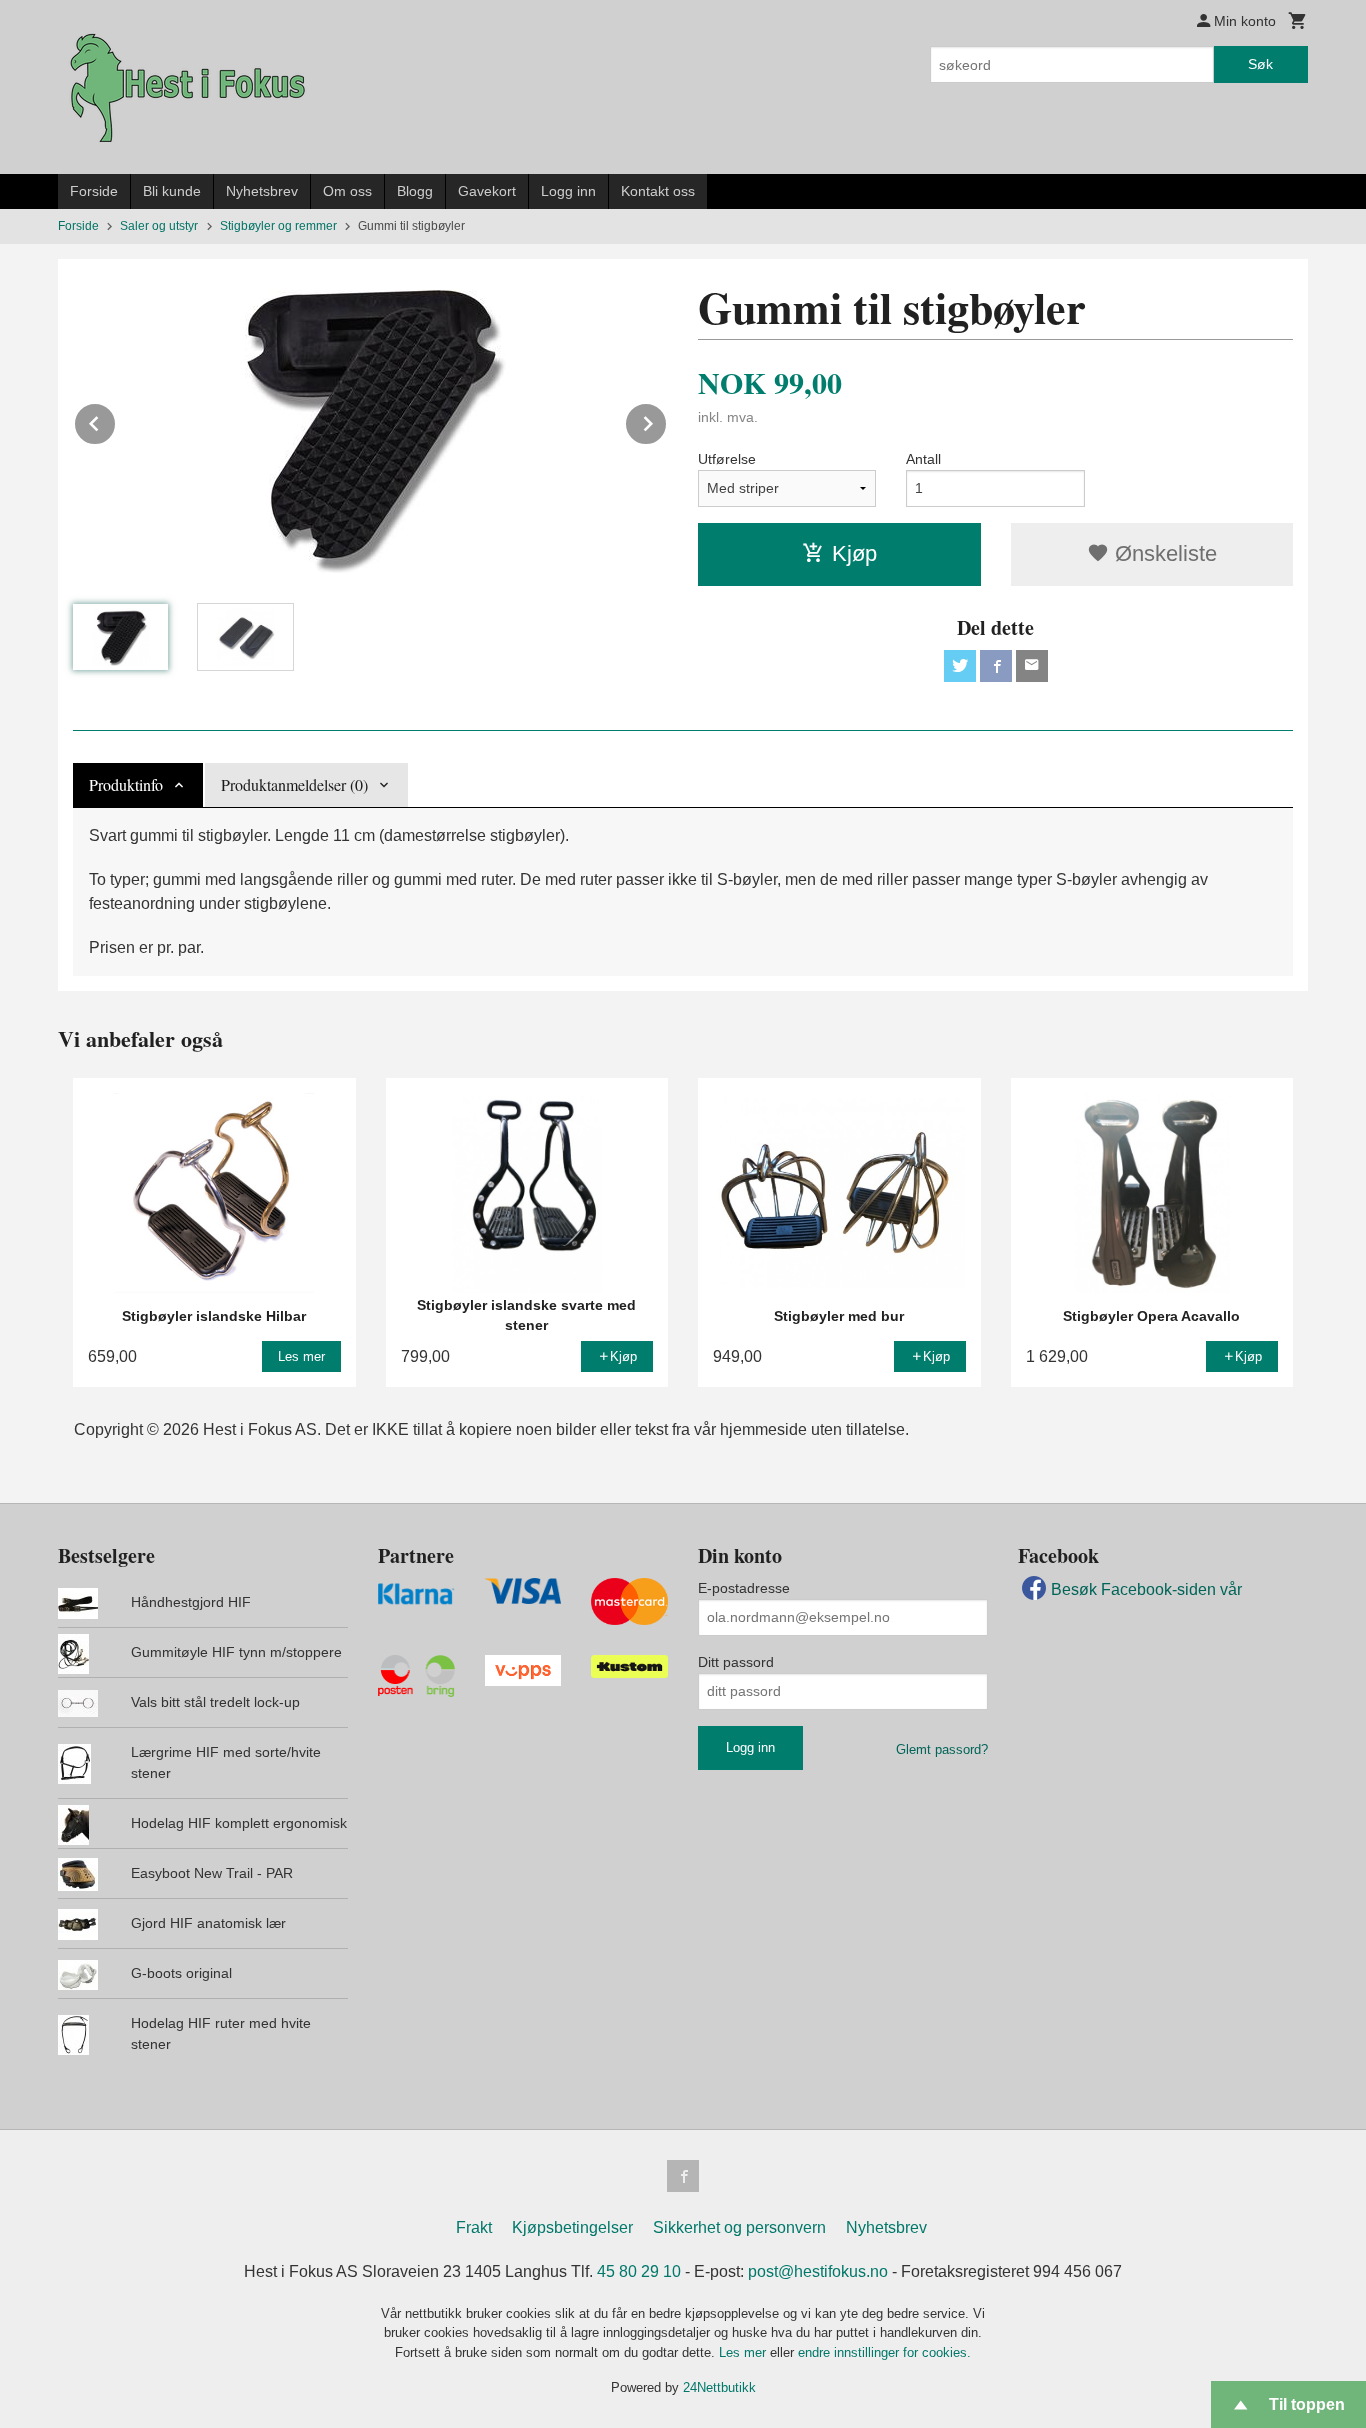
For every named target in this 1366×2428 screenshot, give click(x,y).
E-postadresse (744, 1588)
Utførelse (727, 459)
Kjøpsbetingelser (572, 2227)
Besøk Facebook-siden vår (1146, 1589)
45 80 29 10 (639, 2271)
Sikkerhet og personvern (739, 2227)
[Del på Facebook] (996, 666)
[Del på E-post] (1032, 666)
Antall (923, 459)
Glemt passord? (942, 1749)
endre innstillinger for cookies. (884, 2352)
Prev (116, 420)
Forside (94, 191)
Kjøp (854, 553)
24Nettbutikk (719, 2387)
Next (667, 420)
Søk (1260, 64)
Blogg (415, 191)
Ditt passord (736, 1662)
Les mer (744, 2352)
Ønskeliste (1163, 553)
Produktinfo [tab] (126, 784)
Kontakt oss (658, 191)
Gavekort (487, 191)
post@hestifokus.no (818, 2271)
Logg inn (568, 191)
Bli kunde (172, 191)
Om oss (347, 191)
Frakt (474, 2227)
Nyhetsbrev (262, 191)
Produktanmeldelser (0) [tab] (294, 784)
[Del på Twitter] (960, 666)
